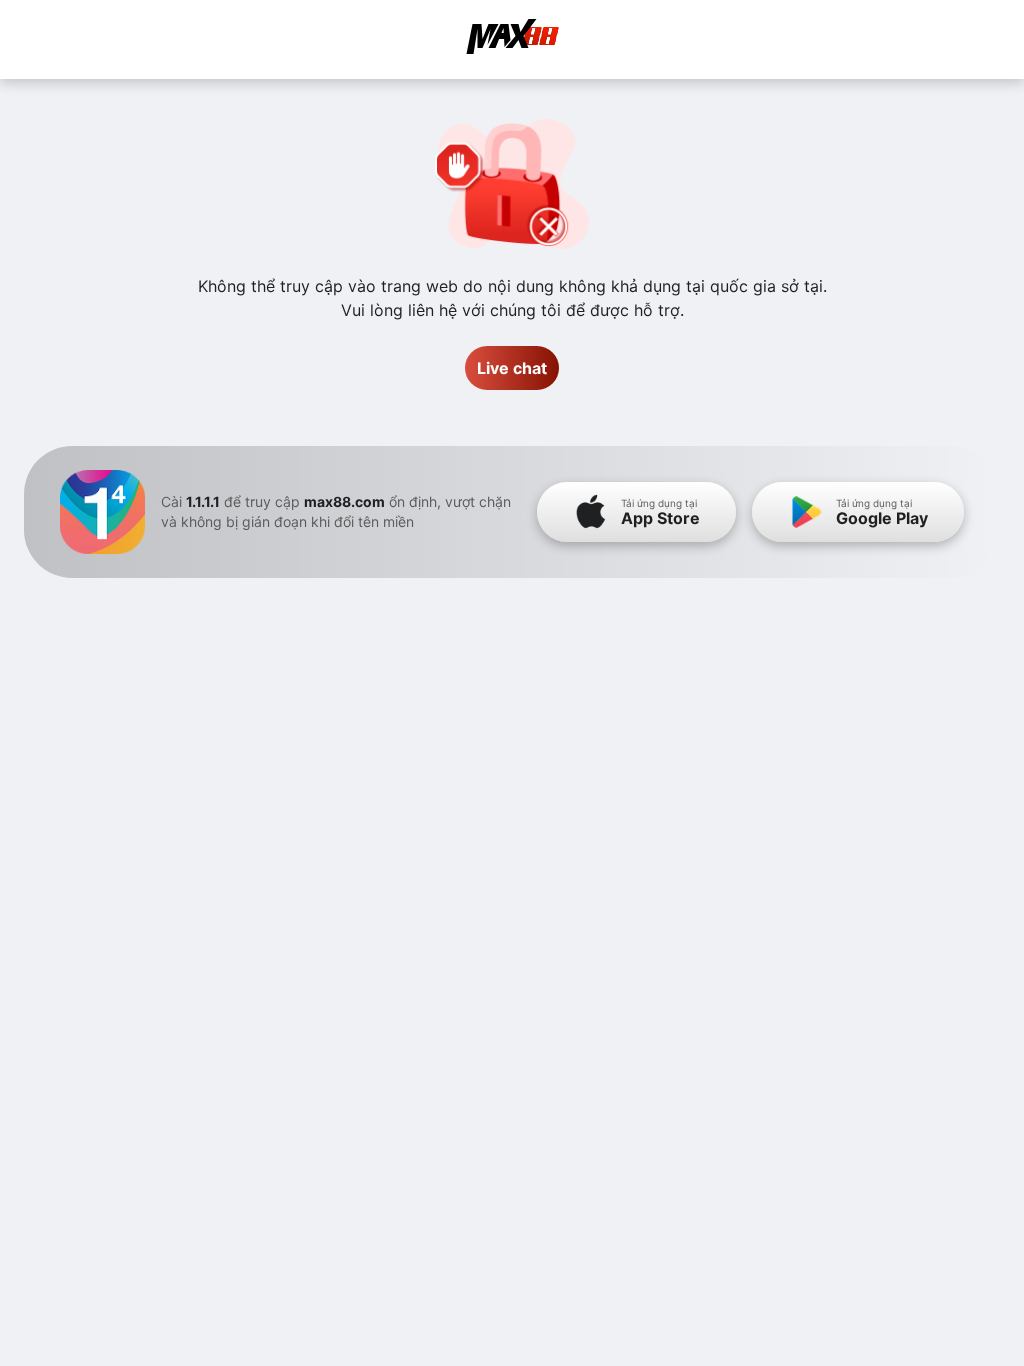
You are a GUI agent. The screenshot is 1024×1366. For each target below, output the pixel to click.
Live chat (512, 368)
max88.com (344, 501)
